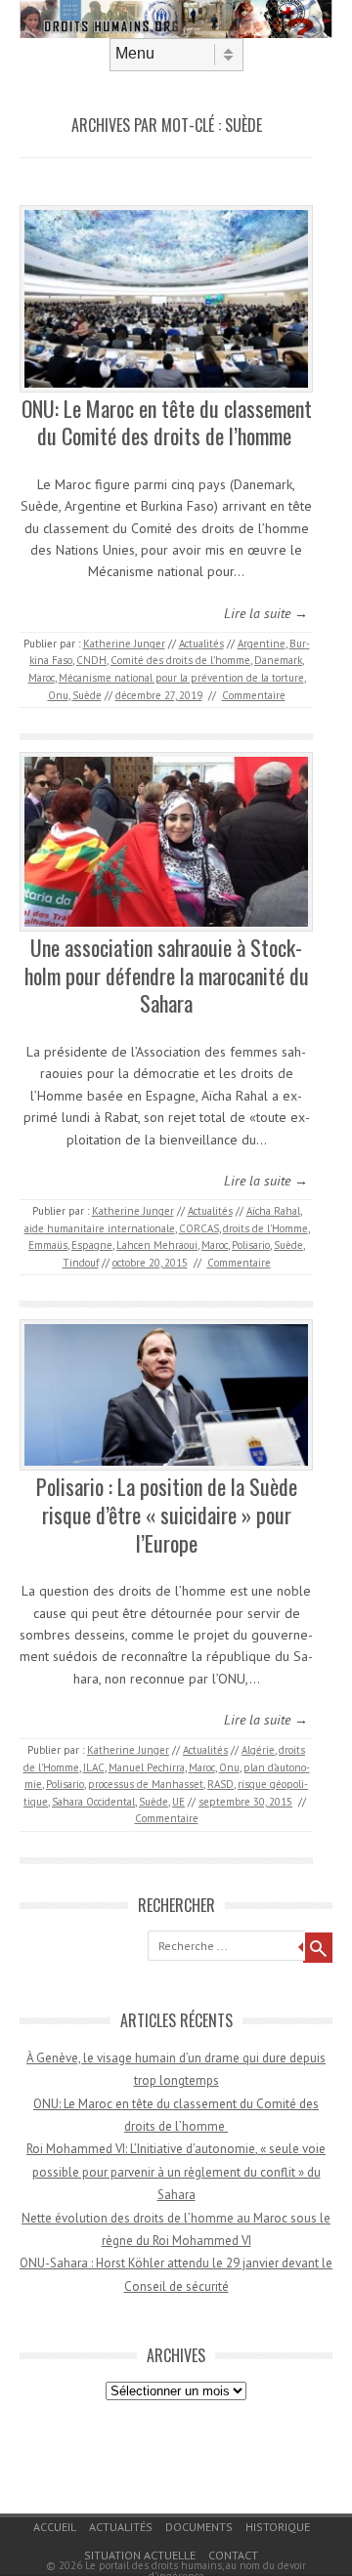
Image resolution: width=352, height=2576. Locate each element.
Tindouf (81, 1263)
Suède (87, 695)
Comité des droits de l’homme (180, 660)
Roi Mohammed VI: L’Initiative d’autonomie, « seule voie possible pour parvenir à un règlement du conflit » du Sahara (176, 2172)
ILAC (94, 1767)
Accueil (55, 2527)
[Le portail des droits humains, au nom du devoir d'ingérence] (176, 33)
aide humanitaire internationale (100, 1228)
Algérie (258, 1750)
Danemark (278, 660)
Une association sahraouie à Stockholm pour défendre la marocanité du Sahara (167, 975)
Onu (58, 695)
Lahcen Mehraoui (157, 1245)
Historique (278, 2527)
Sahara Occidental (93, 1802)
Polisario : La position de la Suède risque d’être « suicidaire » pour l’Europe (167, 1514)
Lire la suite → (266, 613)
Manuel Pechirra (147, 1767)
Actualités (201, 644)
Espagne (92, 1245)
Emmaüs (48, 1245)
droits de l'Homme (265, 1228)
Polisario (251, 1245)
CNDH (91, 660)
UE (178, 1802)
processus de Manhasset (146, 1784)
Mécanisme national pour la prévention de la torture (181, 678)
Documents (199, 2527)
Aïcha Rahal (273, 1211)
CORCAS (199, 1228)
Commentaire (254, 695)
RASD (220, 1784)
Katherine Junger (124, 644)
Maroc (42, 678)
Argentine (262, 644)
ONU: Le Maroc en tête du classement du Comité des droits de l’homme (167, 422)
